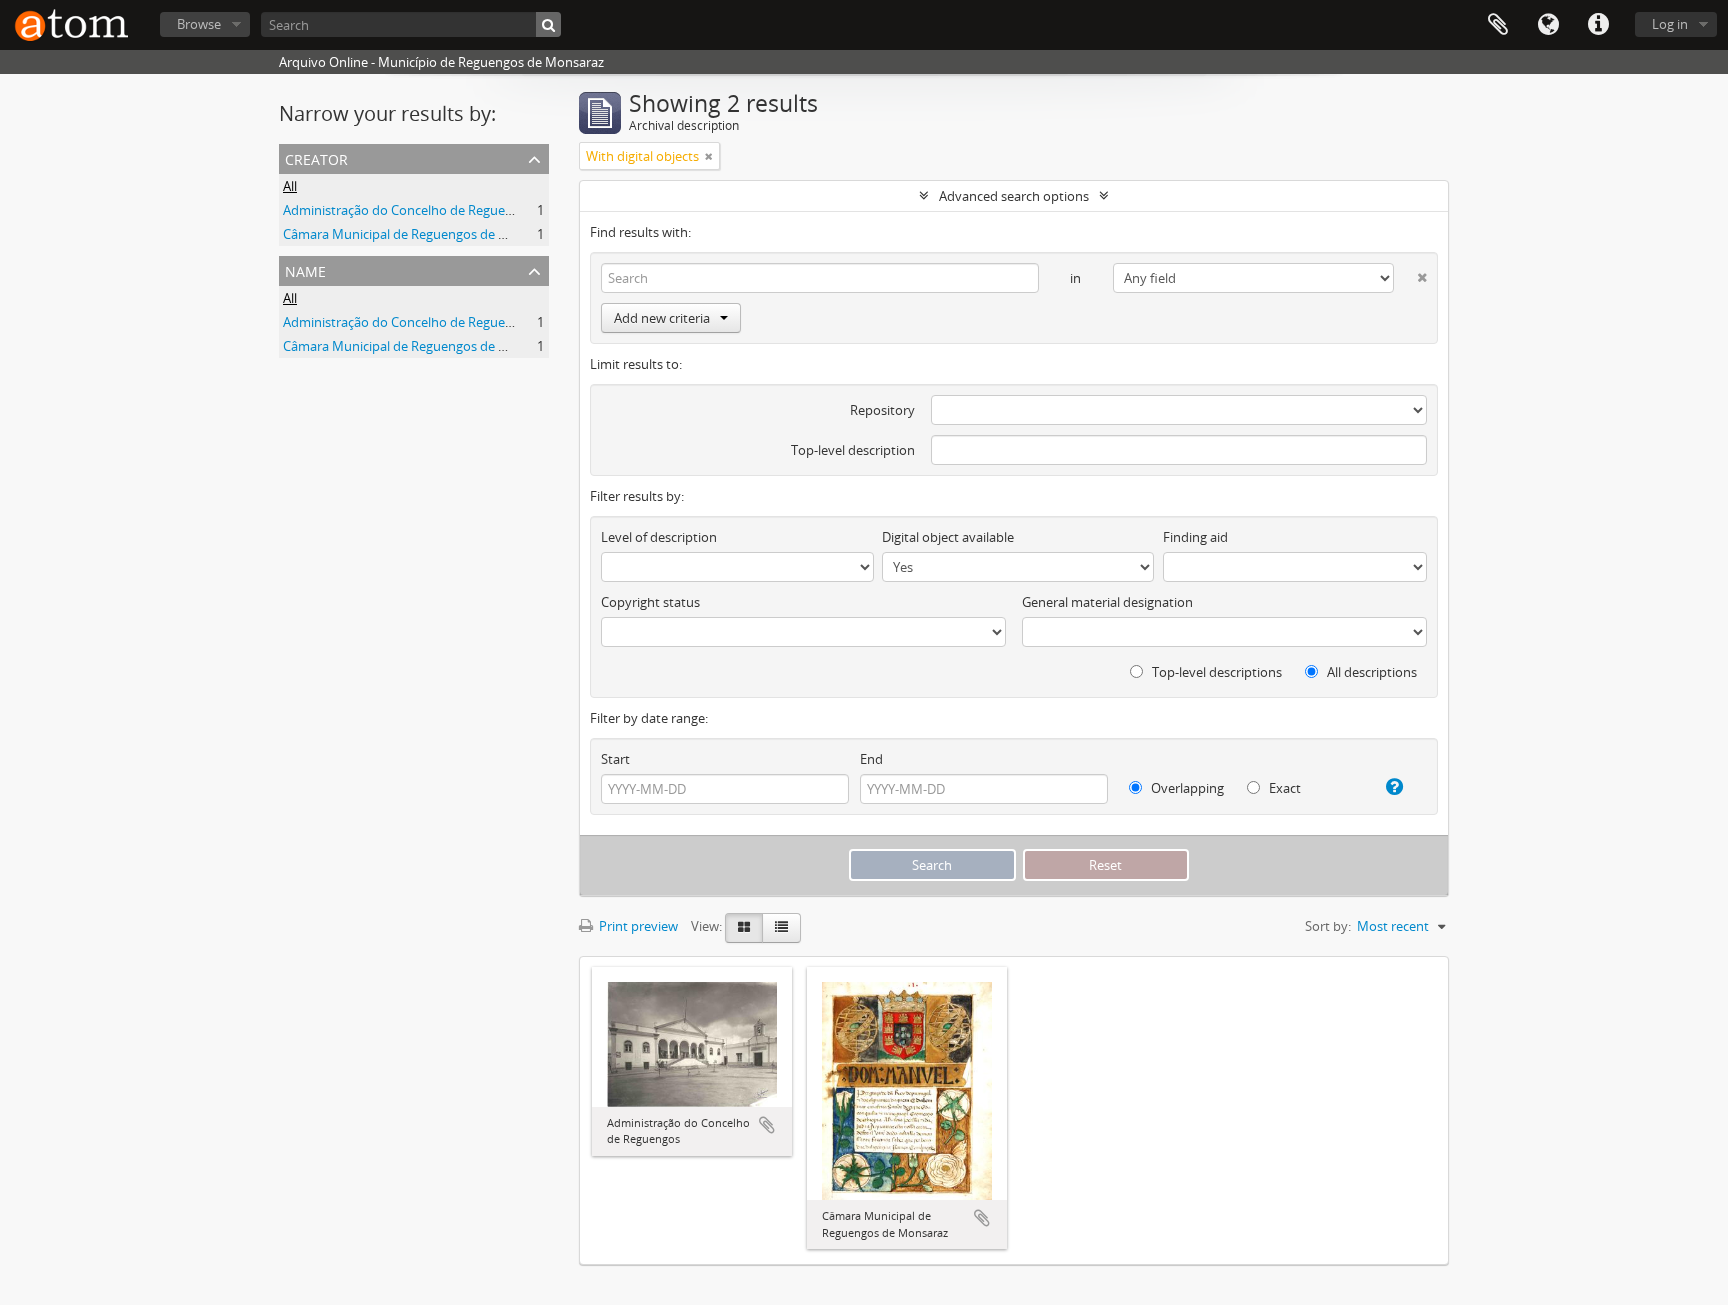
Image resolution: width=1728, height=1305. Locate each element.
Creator (316, 157)
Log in (1670, 24)
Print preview (637, 926)
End (871, 759)
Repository (882, 410)
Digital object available (948, 537)
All (290, 186)
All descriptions (1370, 672)
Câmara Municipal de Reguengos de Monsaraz (420, 234)
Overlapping (1186, 788)
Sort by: (1328, 926)
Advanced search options (1014, 196)
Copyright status (650, 602)
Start (615, 759)
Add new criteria (662, 318)
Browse (199, 24)
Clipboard (1498, 25)
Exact (1283, 788)
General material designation (1107, 602)
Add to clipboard (767, 1125)
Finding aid (1195, 537)
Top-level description (853, 450)
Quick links (1598, 25)
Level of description (659, 537)
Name (305, 269)
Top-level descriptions (1215, 672)
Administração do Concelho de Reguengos (408, 210)
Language (1548, 25)
